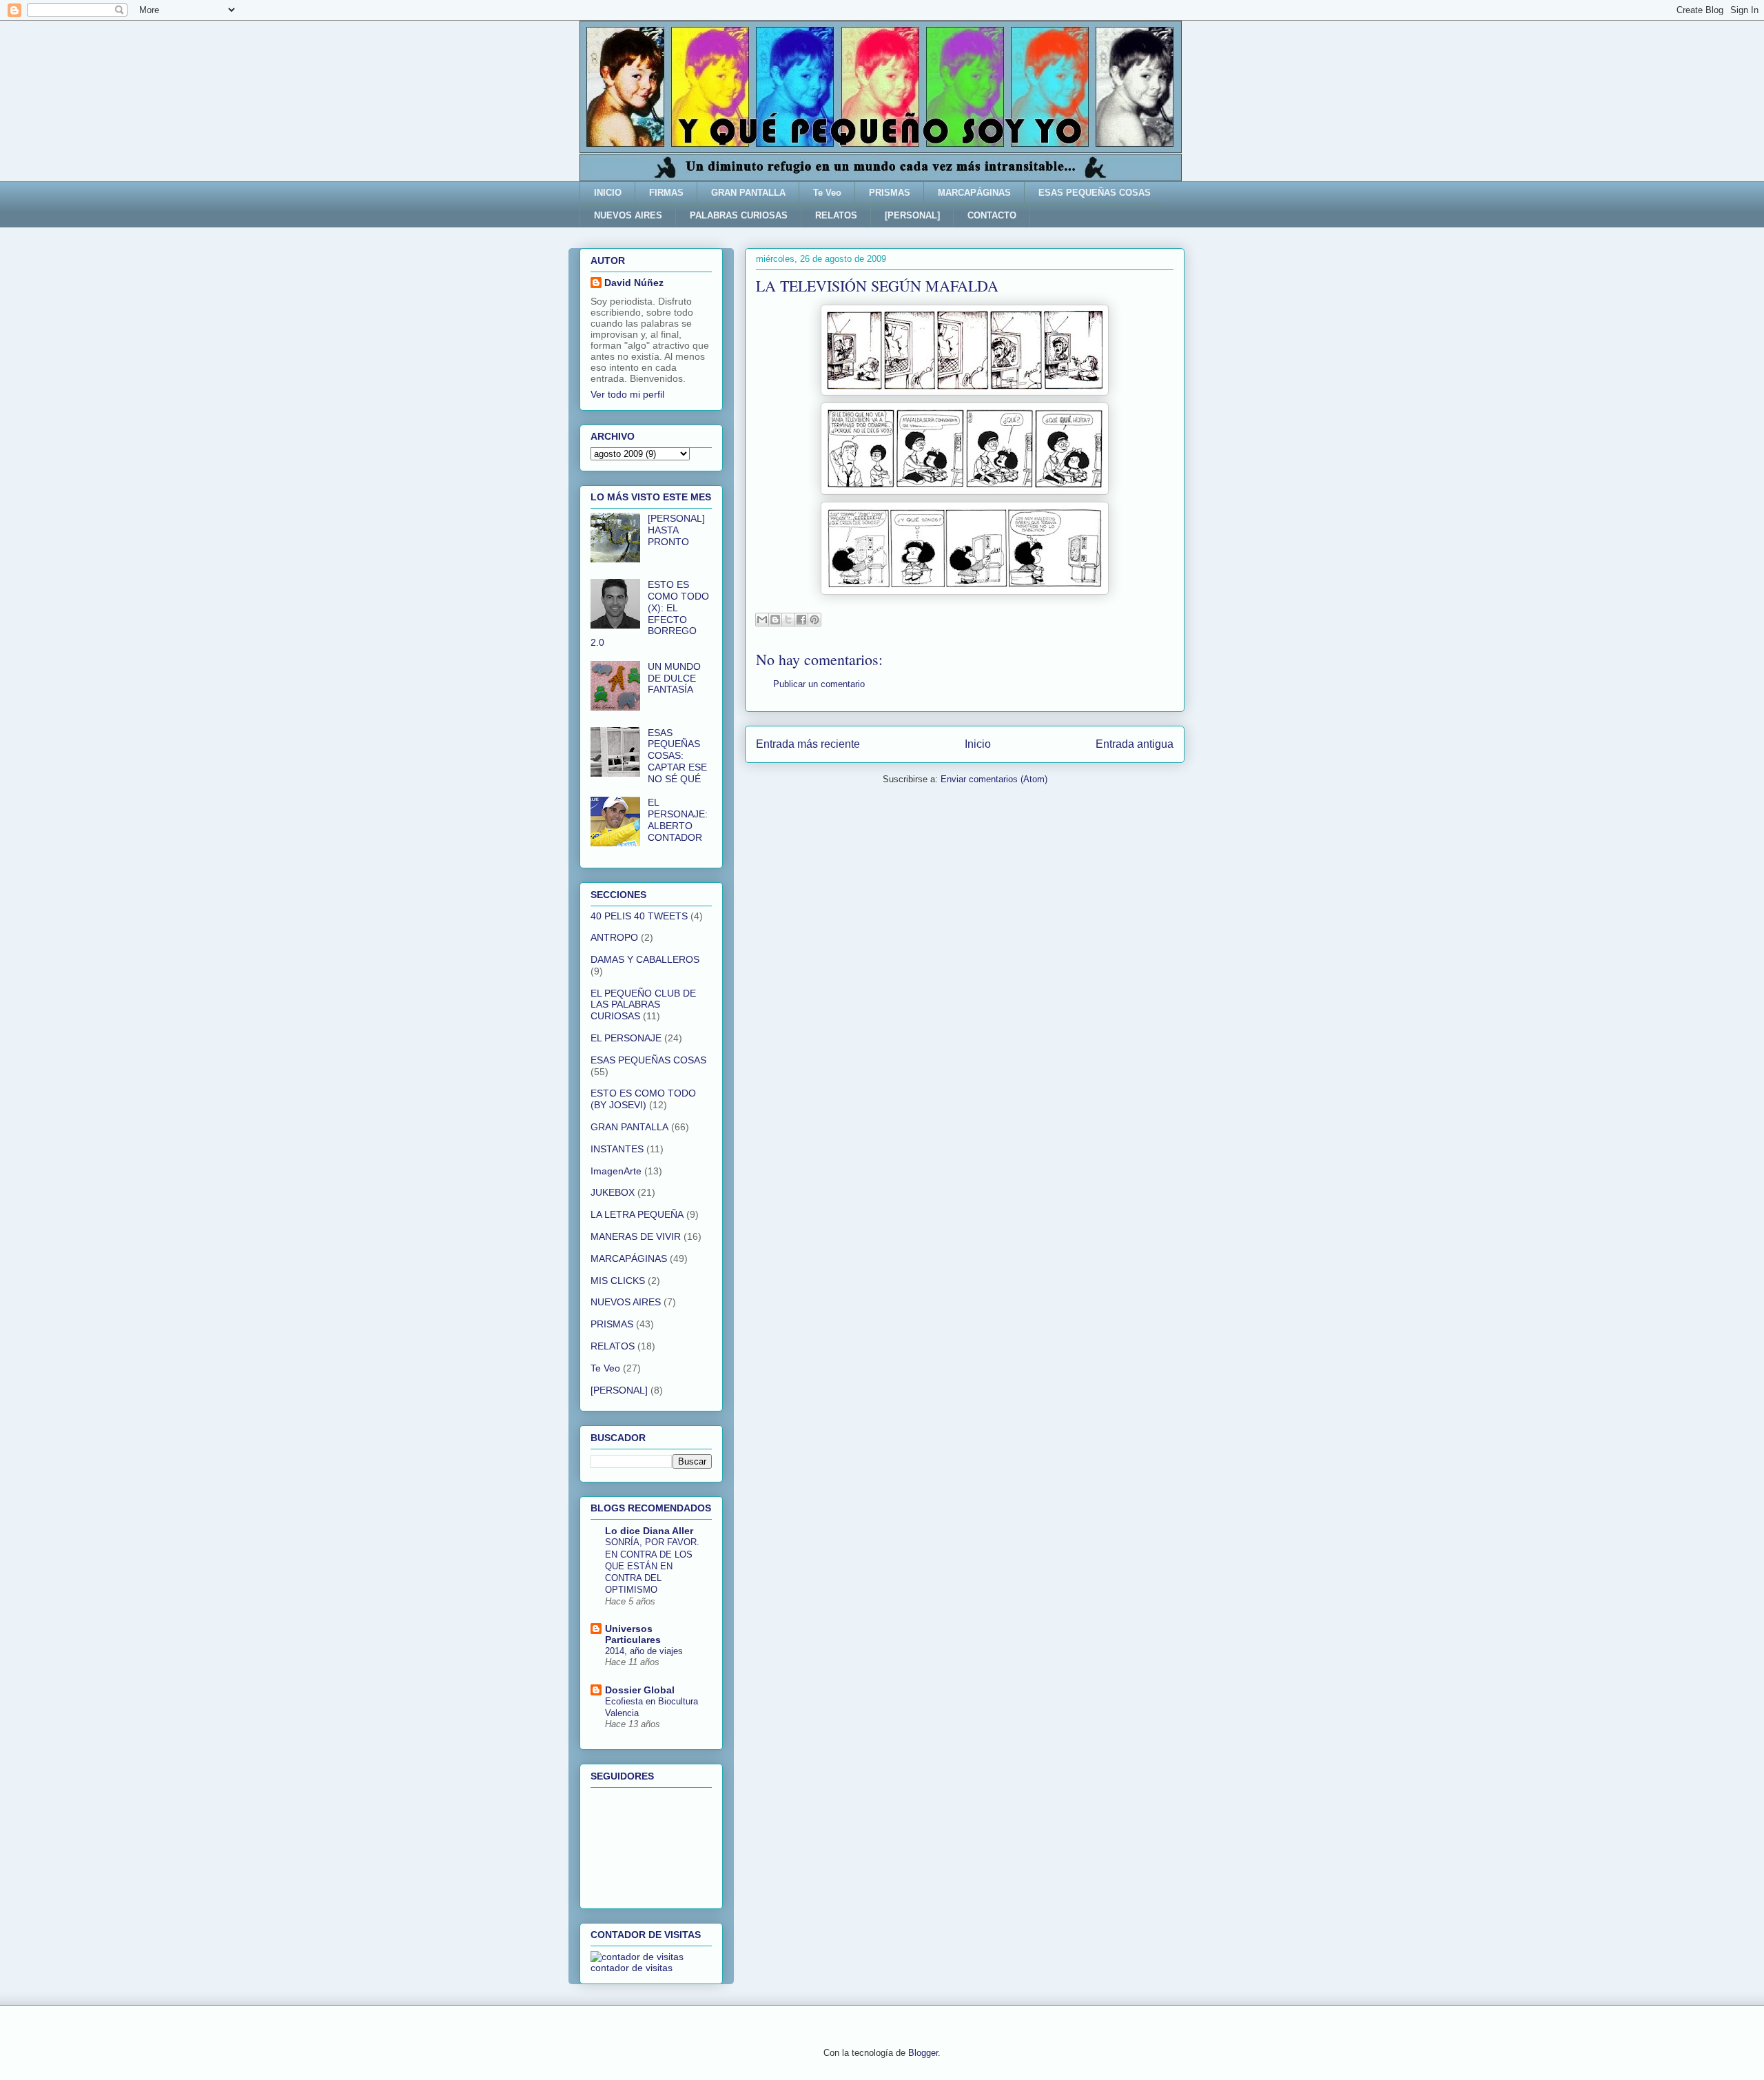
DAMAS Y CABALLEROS (645, 959)
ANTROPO (614, 937)
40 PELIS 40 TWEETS (639, 916)
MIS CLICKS (618, 1281)
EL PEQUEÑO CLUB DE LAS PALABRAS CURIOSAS (643, 1005)
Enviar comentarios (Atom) (994, 779)
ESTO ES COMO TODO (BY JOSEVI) (643, 1099)
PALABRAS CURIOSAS (739, 215)
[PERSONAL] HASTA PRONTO (676, 530)
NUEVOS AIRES (628, 215)
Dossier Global (640, 1690)
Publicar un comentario (819, 684)
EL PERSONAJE (626, 1038)
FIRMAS (666, 193)
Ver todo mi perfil (627, 394)
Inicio (978, 744)
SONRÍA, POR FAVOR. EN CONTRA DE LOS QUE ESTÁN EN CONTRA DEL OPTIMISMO (652, 1566)
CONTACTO (992, 215)
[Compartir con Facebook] (801, 620)
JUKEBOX (613, 1192)
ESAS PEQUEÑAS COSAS (1095, 193)
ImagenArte (616, 1171)
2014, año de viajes (644, 1651)
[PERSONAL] (912, 215)
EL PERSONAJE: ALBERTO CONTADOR (678, 819)
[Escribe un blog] (775, 620)
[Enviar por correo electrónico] (762, 620)
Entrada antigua (1135, 744)
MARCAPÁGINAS (974, 193)
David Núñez (634, 283)
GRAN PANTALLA (748, 193)
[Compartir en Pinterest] (814, 620)
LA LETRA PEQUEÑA (637, 1214)
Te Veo (827, 193)
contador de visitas (632, 1968)
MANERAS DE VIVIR (636, 1236)
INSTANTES (617, 1149)
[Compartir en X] (788, 620)
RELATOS (836, 215)
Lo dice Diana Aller (649, 1531)
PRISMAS (890, 193)
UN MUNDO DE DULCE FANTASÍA (674, 678)
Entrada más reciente (808, 744)
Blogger (923, 2053)
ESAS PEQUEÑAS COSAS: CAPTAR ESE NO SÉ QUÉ (677, 756)
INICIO (608, 193)
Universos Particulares (633, 1634)
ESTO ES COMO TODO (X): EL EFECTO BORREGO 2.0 (650, 613)
